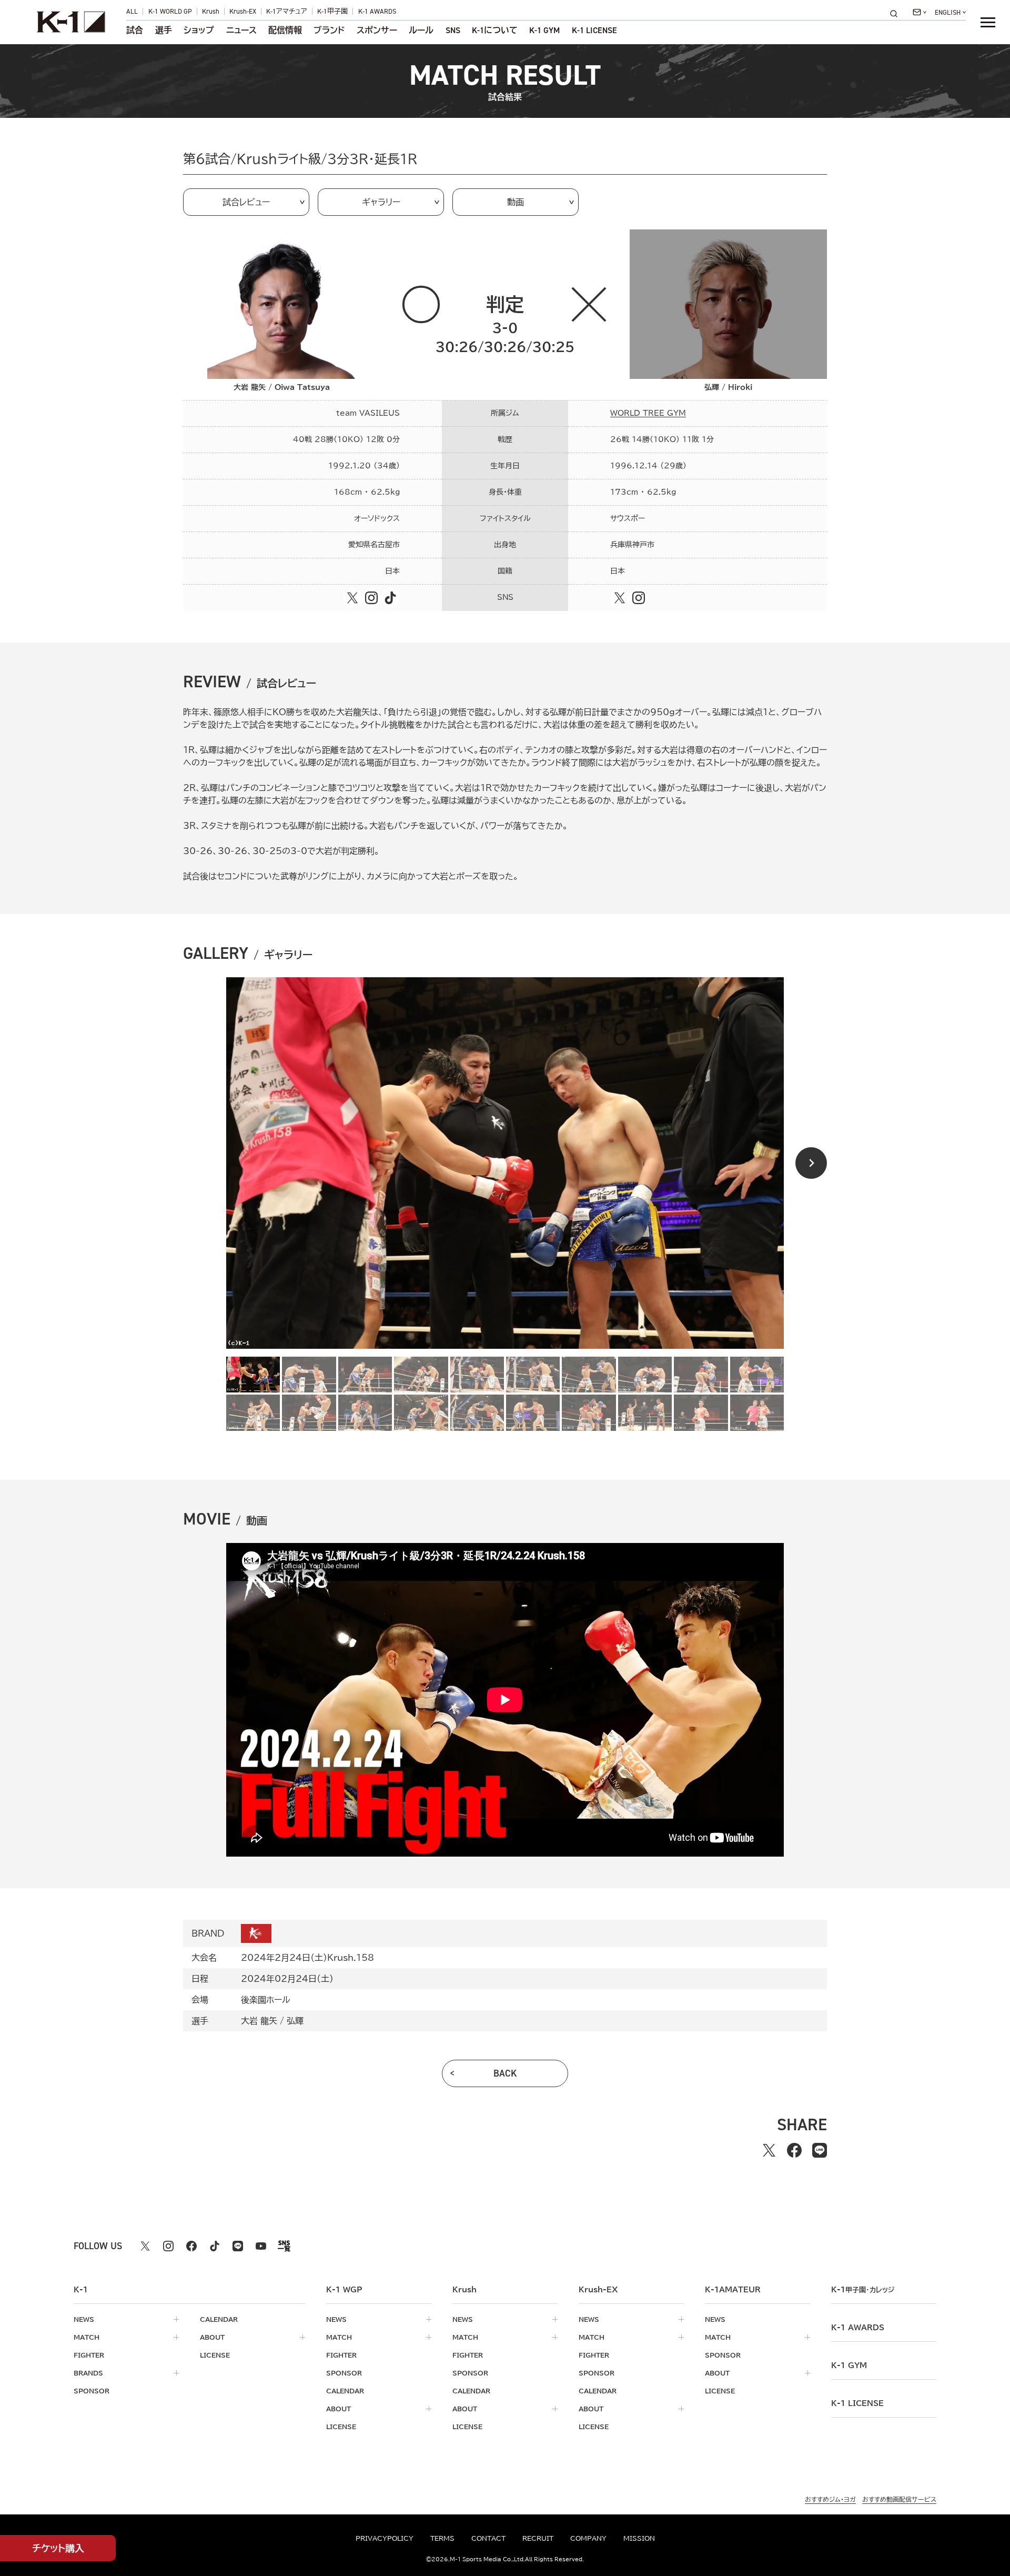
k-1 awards (858, 2328)
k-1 (863, 2290)
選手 (164, 31)
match (87, 2337)
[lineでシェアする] (820, 2150)
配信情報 (285, 31)
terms (442, 2538)
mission (639, 2538)
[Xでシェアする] (769, 2150)
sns (453, 31)
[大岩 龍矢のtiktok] (390, 598)
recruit (538, 2538)
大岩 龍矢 (259, 2021)
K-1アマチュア (287, 11)
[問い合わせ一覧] (920, 12)
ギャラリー (381, 202)
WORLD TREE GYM (648, 413)
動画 (516, 202)
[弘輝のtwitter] (620, 598)
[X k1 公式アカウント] (145, 2246)
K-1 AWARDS (377, 11)
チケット (58, 2548)
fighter (89, 2355)
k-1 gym (849, 2365)
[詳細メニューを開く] (988, 22)
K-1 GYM (544, 31)
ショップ (199, 31)
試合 (135, 31)
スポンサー (377, 31)
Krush (211, 11)
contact (488, 2538)
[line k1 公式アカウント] (238, 2246)
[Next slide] (811, 1163)
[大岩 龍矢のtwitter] (352, 598)
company (588, 2538)
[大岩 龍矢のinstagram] (371, 598)
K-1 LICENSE (594, 31)
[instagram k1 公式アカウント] (168, 2246)
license (215, 2355)
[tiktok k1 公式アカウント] (215, 2246)
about (212, 2337)
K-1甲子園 (332, 11)
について (495, 31)
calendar (219, 2319)
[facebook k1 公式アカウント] (191, 2246)
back (505, 2073)
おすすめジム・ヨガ (830, 2499)
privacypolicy (385, 2538)
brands (88, 2373)
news (84, 2319)
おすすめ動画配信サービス (899, 2499)
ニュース (241, 31)
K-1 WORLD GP (170, 11)
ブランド (329, 31)
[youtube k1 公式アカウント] (261, 2246)
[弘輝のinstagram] (639, 598)
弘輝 (295, 2021)
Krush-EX (243, 11)
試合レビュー (246, 202)
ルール (421, 31)
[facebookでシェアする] (794, 2150)
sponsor (92, 2391)
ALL (132, 11)
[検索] (897, 13)
